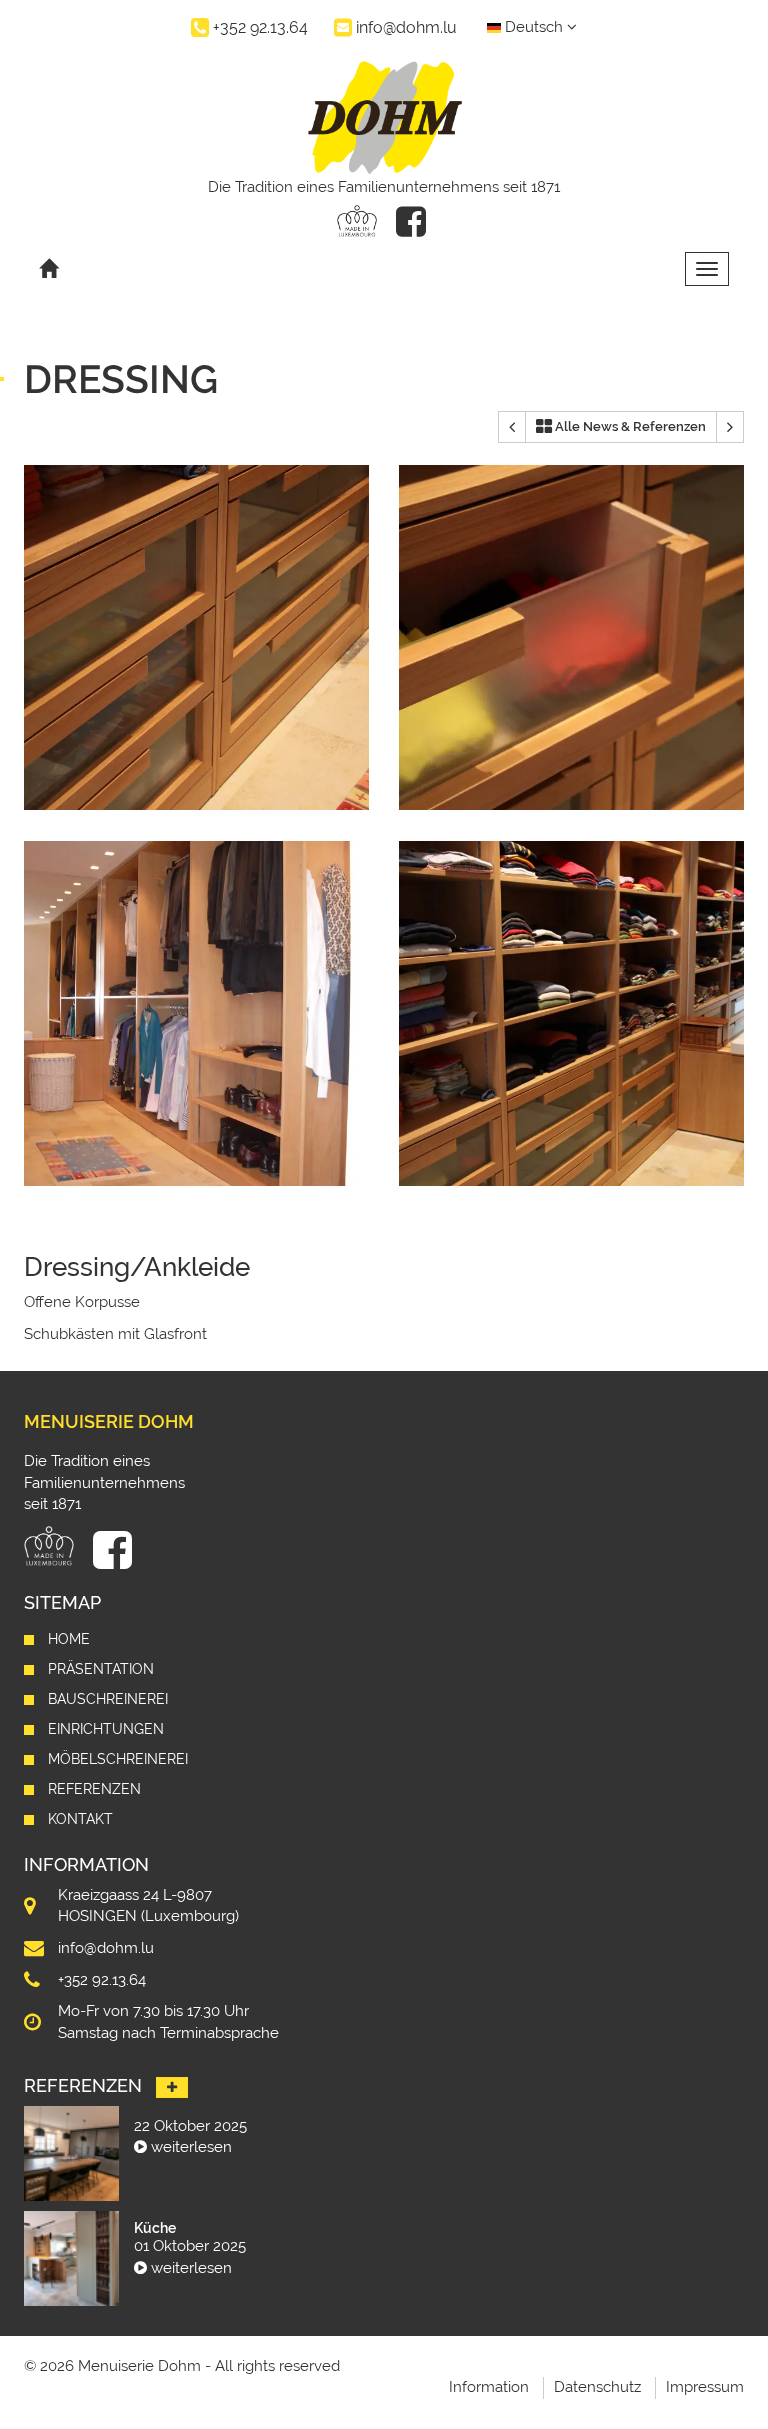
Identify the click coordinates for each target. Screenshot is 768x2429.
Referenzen (94, 1789)
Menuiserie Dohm (109, 1421)
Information (489, 2387)
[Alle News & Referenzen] (172, 2088)
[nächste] (730, 427)
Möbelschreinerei (118, 1759)
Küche (155, 2228)
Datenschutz (597, 2387)
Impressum (705, 2387)
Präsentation (101, 1669)
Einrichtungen (106, 1729)
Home (69, 1639)
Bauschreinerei (108, 1699)
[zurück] (512, 427)
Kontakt (80, 1819)
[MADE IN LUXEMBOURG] (357, 221)
